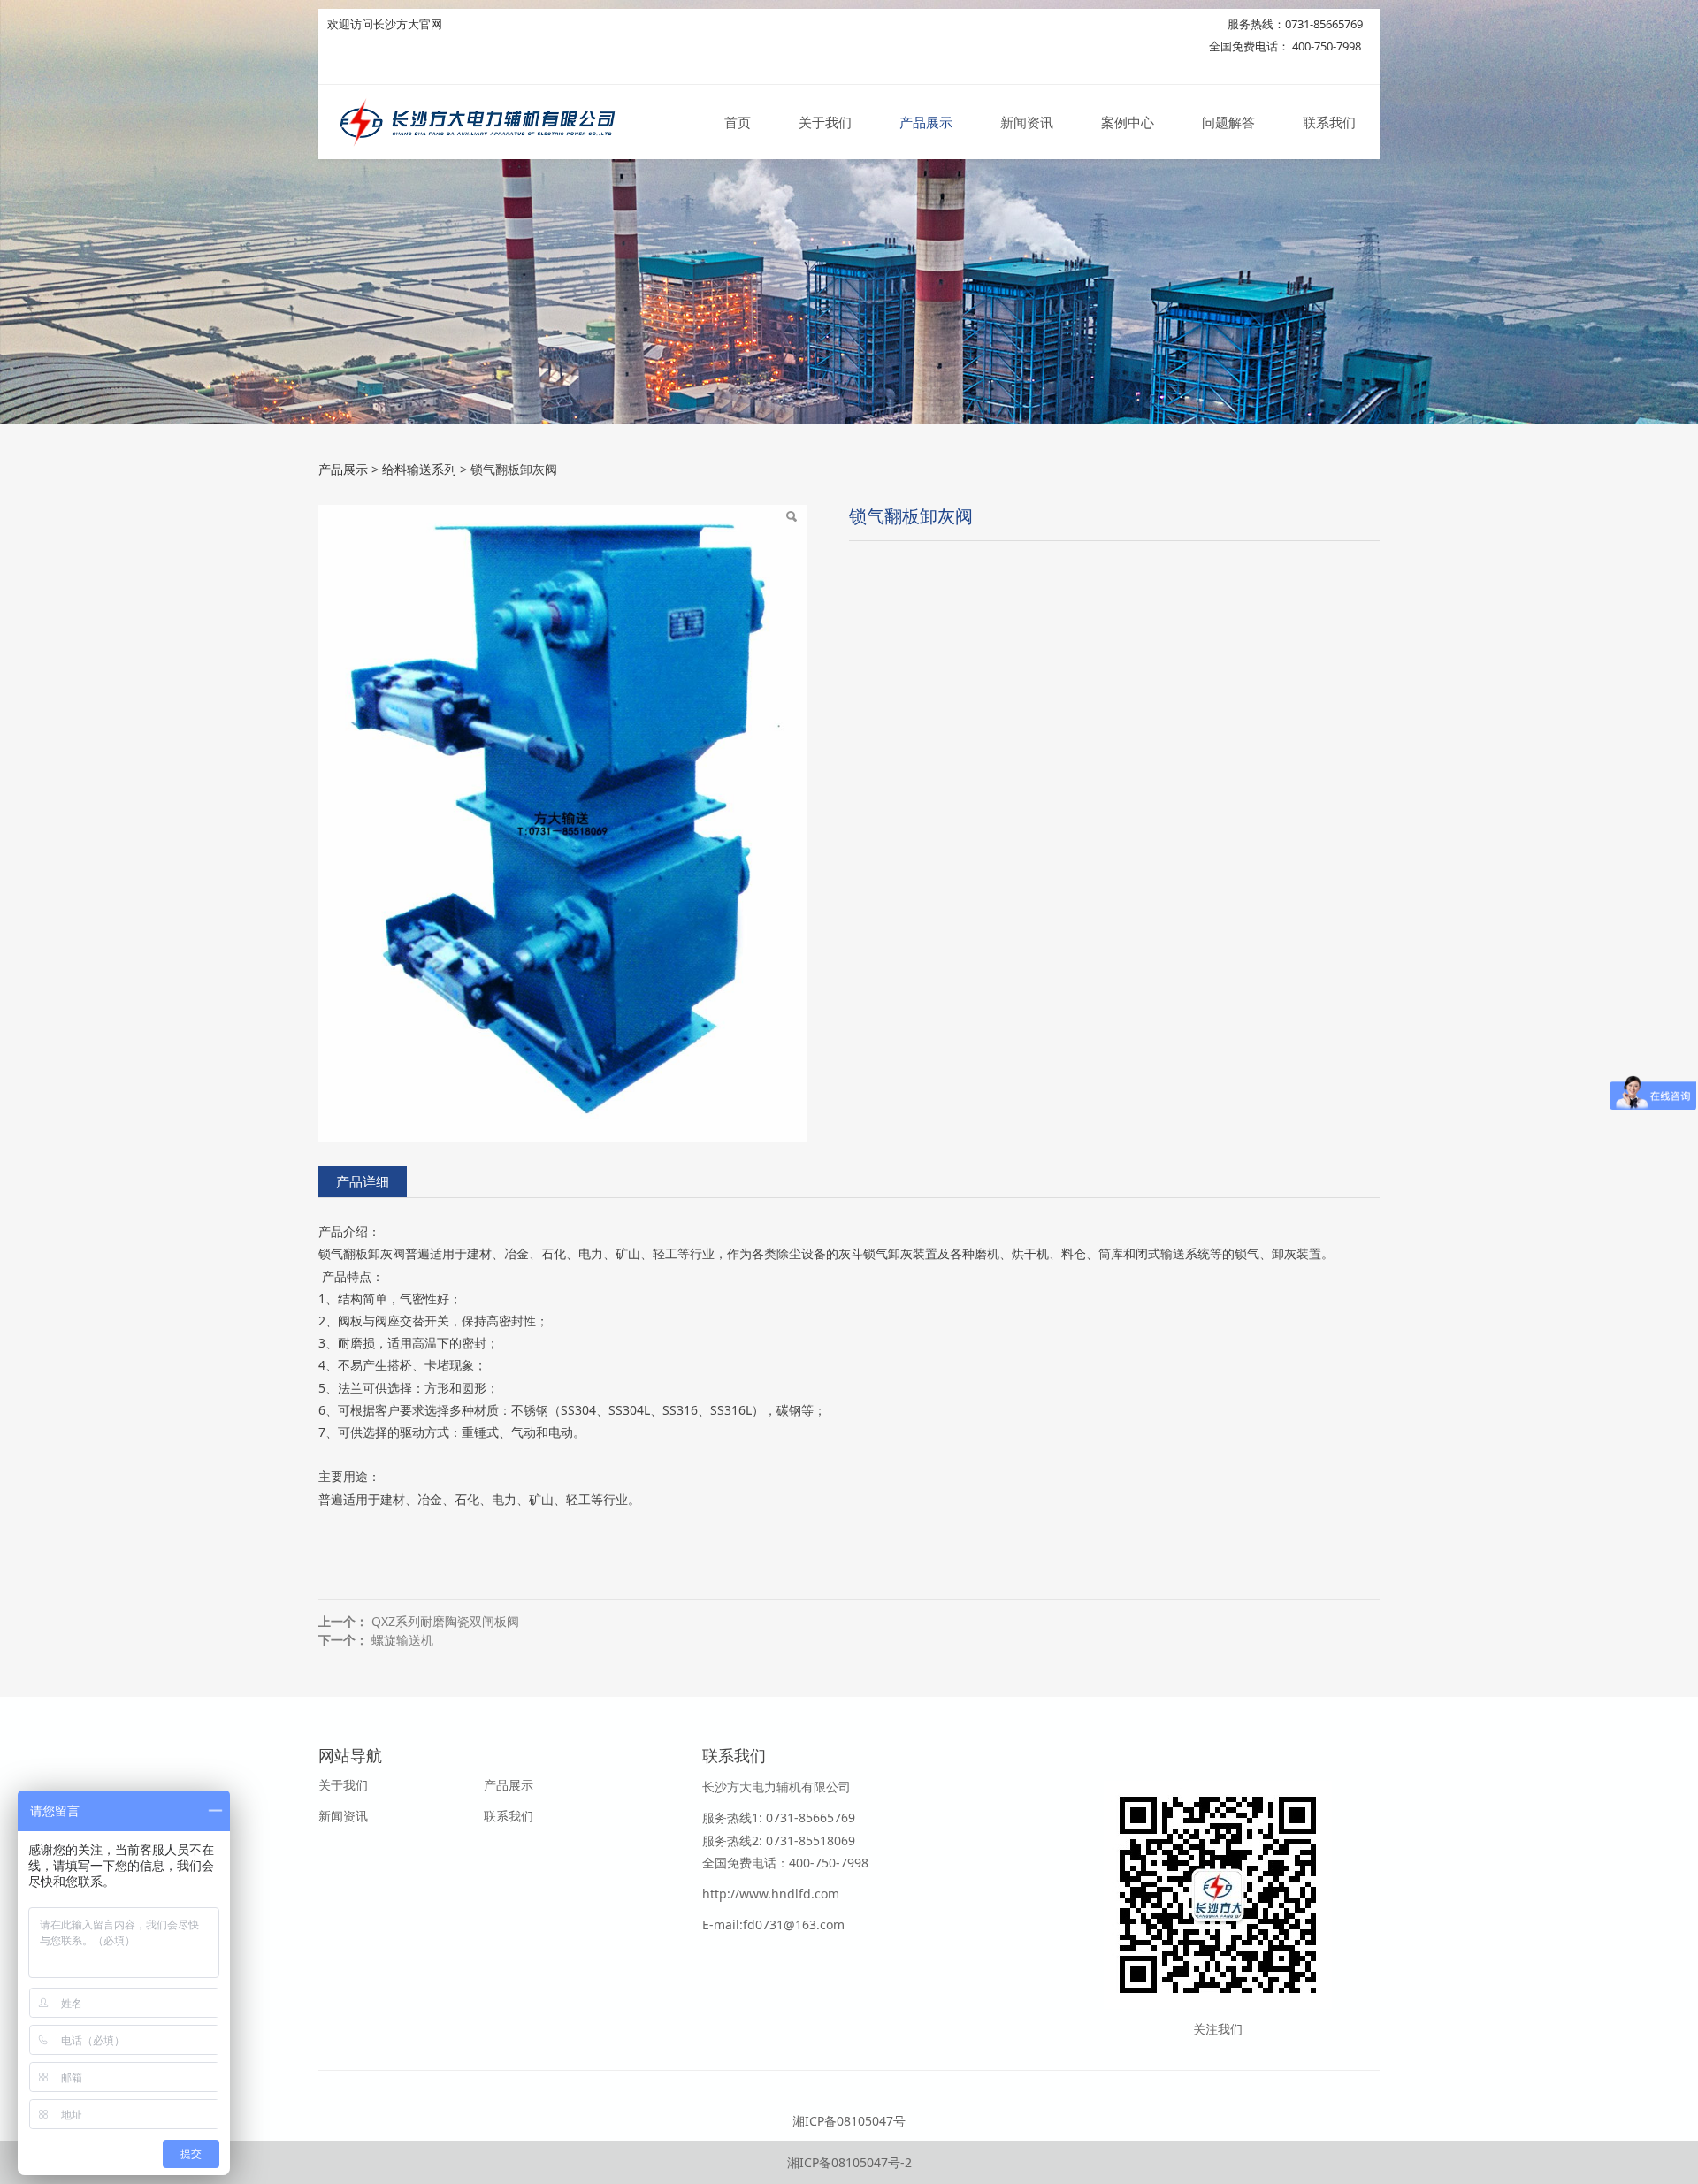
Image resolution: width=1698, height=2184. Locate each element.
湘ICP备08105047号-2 (849, 2162)
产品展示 (926, 122)
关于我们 (825, 122)
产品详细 (363, 1182)
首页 (738, 122)
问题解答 (1228, 122)
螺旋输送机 (402, 1640)
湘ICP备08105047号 (849, 2121)
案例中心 (1128, 122)
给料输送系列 (419, 469)
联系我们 (1329, 122)
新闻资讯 (1027, 122)
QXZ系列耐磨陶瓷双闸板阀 (445, 1621)
